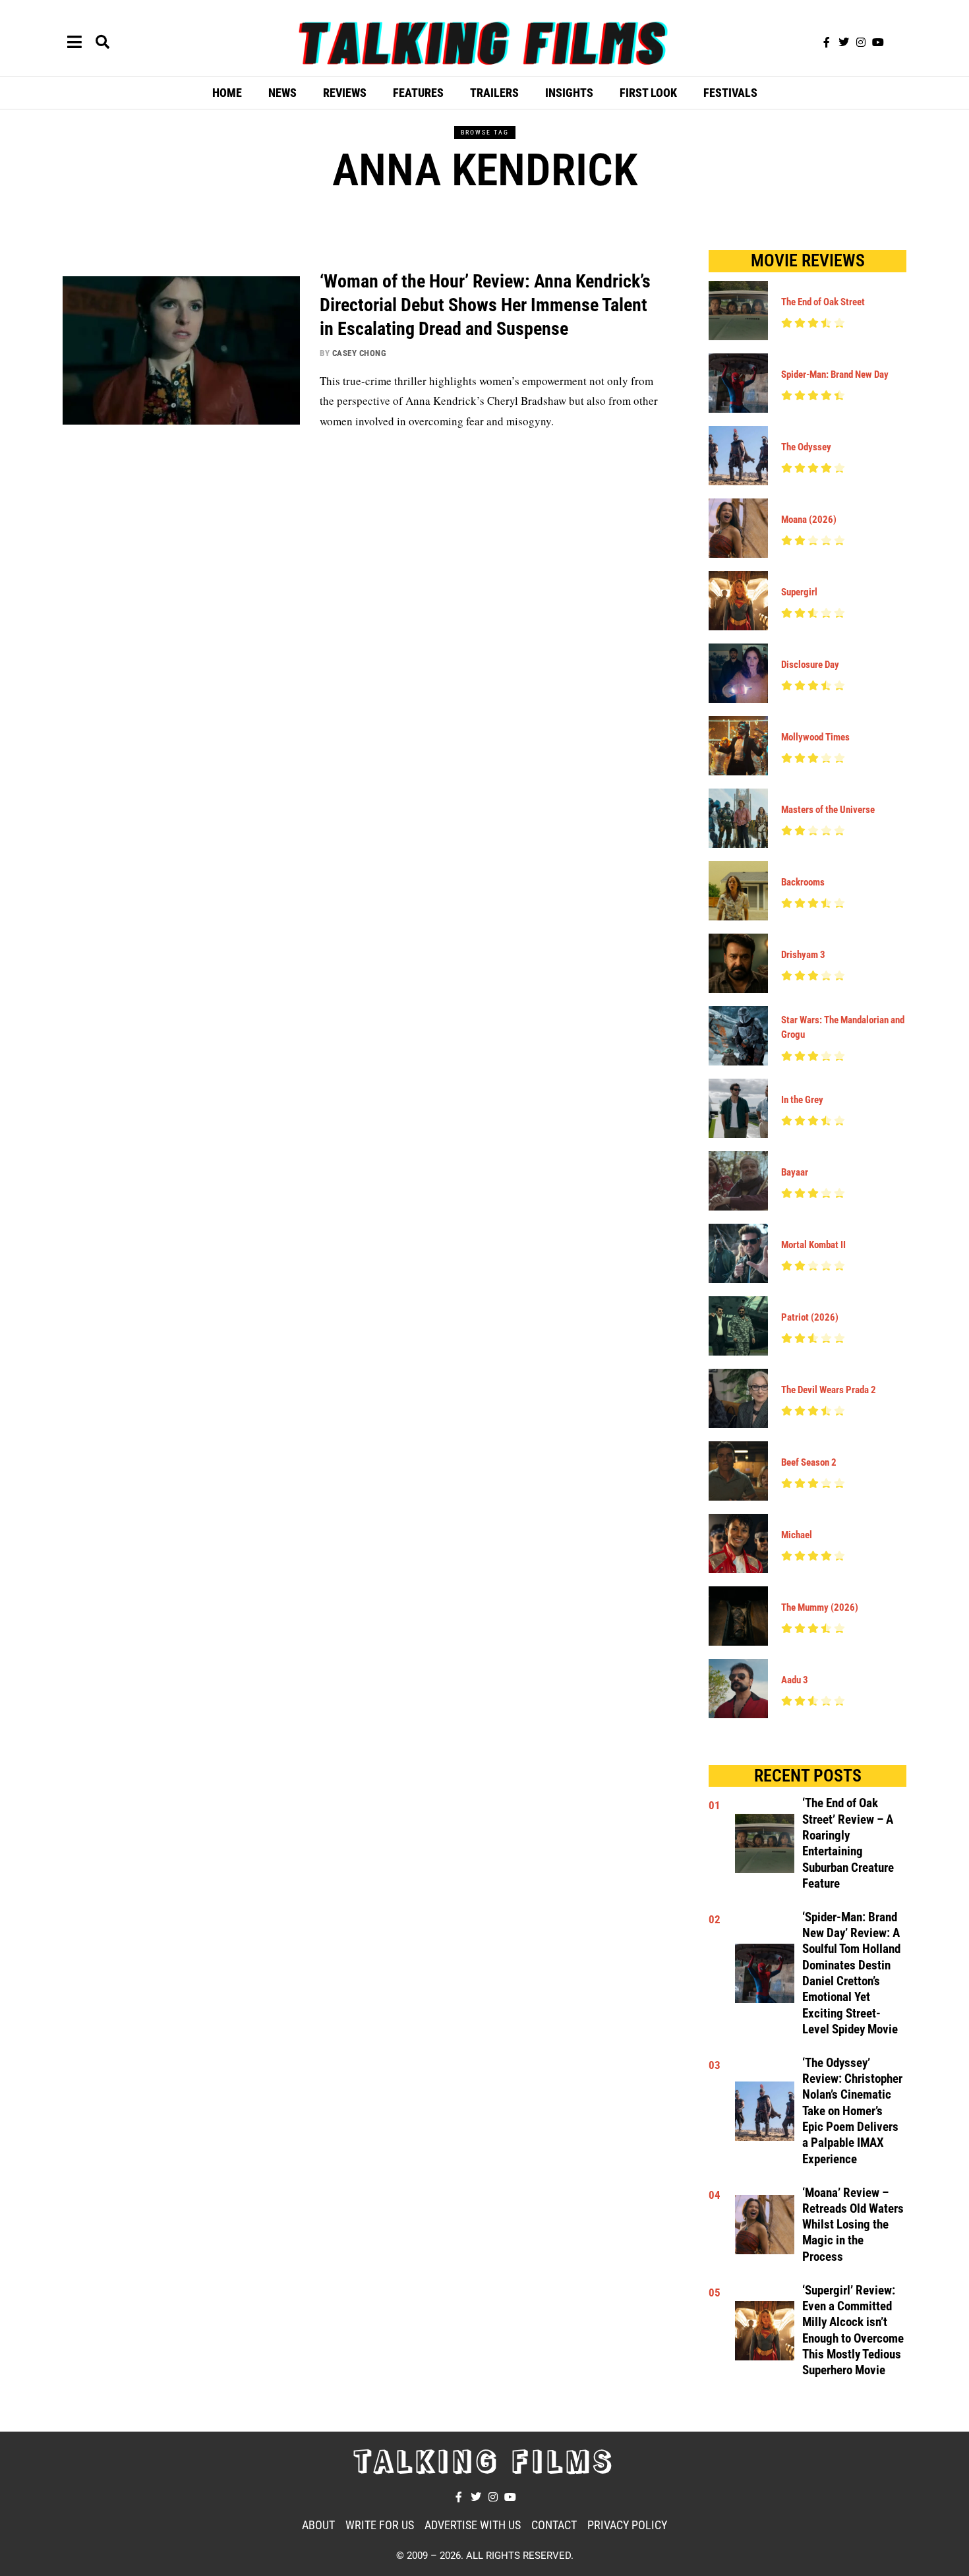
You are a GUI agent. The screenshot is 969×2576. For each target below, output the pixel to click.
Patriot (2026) (810, 1317)
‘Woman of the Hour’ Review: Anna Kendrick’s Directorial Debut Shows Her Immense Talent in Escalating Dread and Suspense (485, 305)
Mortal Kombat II (813, 1245)
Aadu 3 (795, 1680)
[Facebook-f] (827, 42)
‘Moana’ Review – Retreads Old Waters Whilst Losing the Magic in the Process (853, 2225)
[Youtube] (878, 42)
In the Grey (802, 1100)
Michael (797, 1535)
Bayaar (795, 1172)
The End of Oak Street (823, 302)
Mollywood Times (815, 737)
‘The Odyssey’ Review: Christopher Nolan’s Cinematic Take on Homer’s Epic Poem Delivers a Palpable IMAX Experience (852, 2111)
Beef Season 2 (809, 1462)
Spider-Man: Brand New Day (835, 374)
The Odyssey (806, 447)
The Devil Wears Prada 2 (829, 1390)
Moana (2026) (809, 520)
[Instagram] (861, 42)
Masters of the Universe (828, 810)
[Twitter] (844, 42)
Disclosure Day (810, 665)
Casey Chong (360, 353)
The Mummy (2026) (820, 1607)
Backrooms (803, 882)
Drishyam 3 (803, 955)
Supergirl (799, 592)
